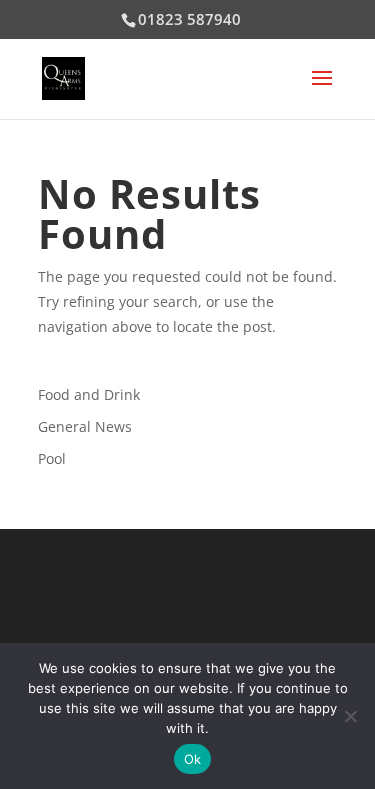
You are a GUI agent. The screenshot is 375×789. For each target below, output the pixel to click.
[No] (350, 716)
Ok (193, 759)
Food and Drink (89, 394)
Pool (52, 458)
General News (85, 426)
